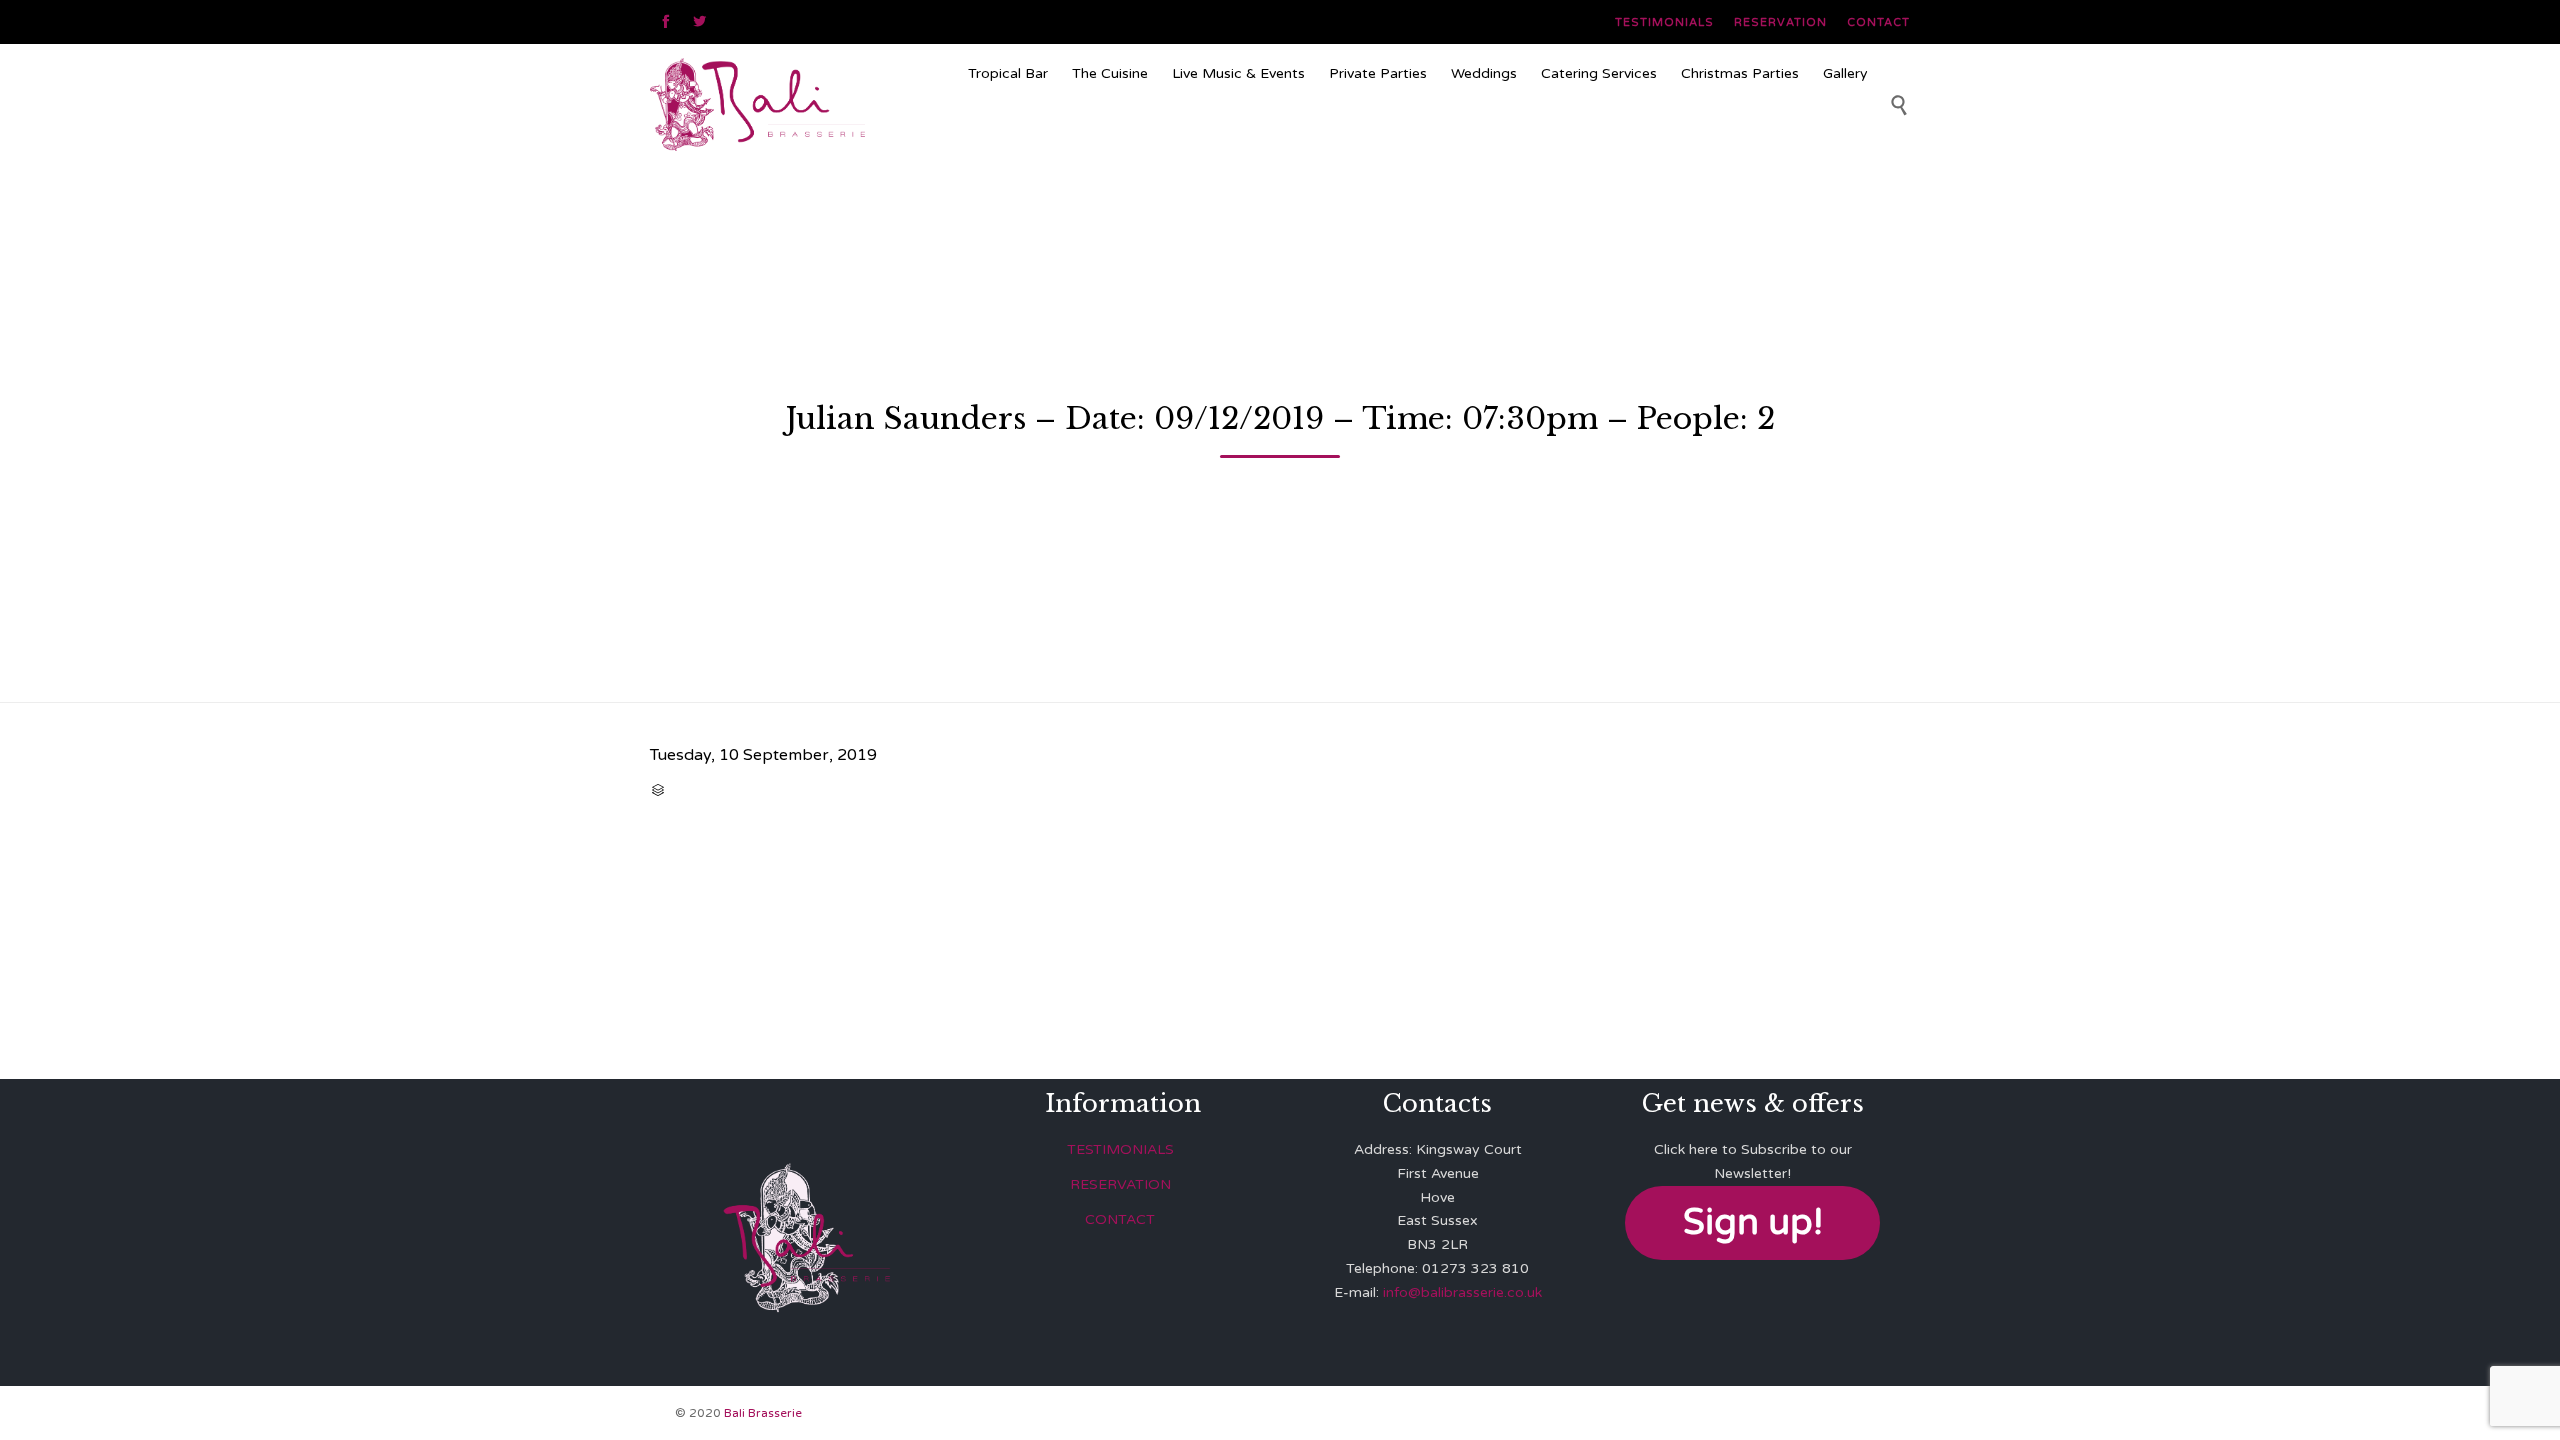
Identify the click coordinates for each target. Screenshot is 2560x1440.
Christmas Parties (1740, 73)
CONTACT (1120, 1219)
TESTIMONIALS (1120, 1149)
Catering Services (1599, 73)
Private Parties (1378, 73)
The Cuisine (1110, 73)
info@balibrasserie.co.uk (1462, 1292)
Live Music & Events (1238, 73)
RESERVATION (1120, 1184)
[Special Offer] (1418, 134)
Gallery (1845, 73)
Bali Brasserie (763, 1413)
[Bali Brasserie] (801, 104)
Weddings (1484, 73)
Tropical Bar (1008, 73)
